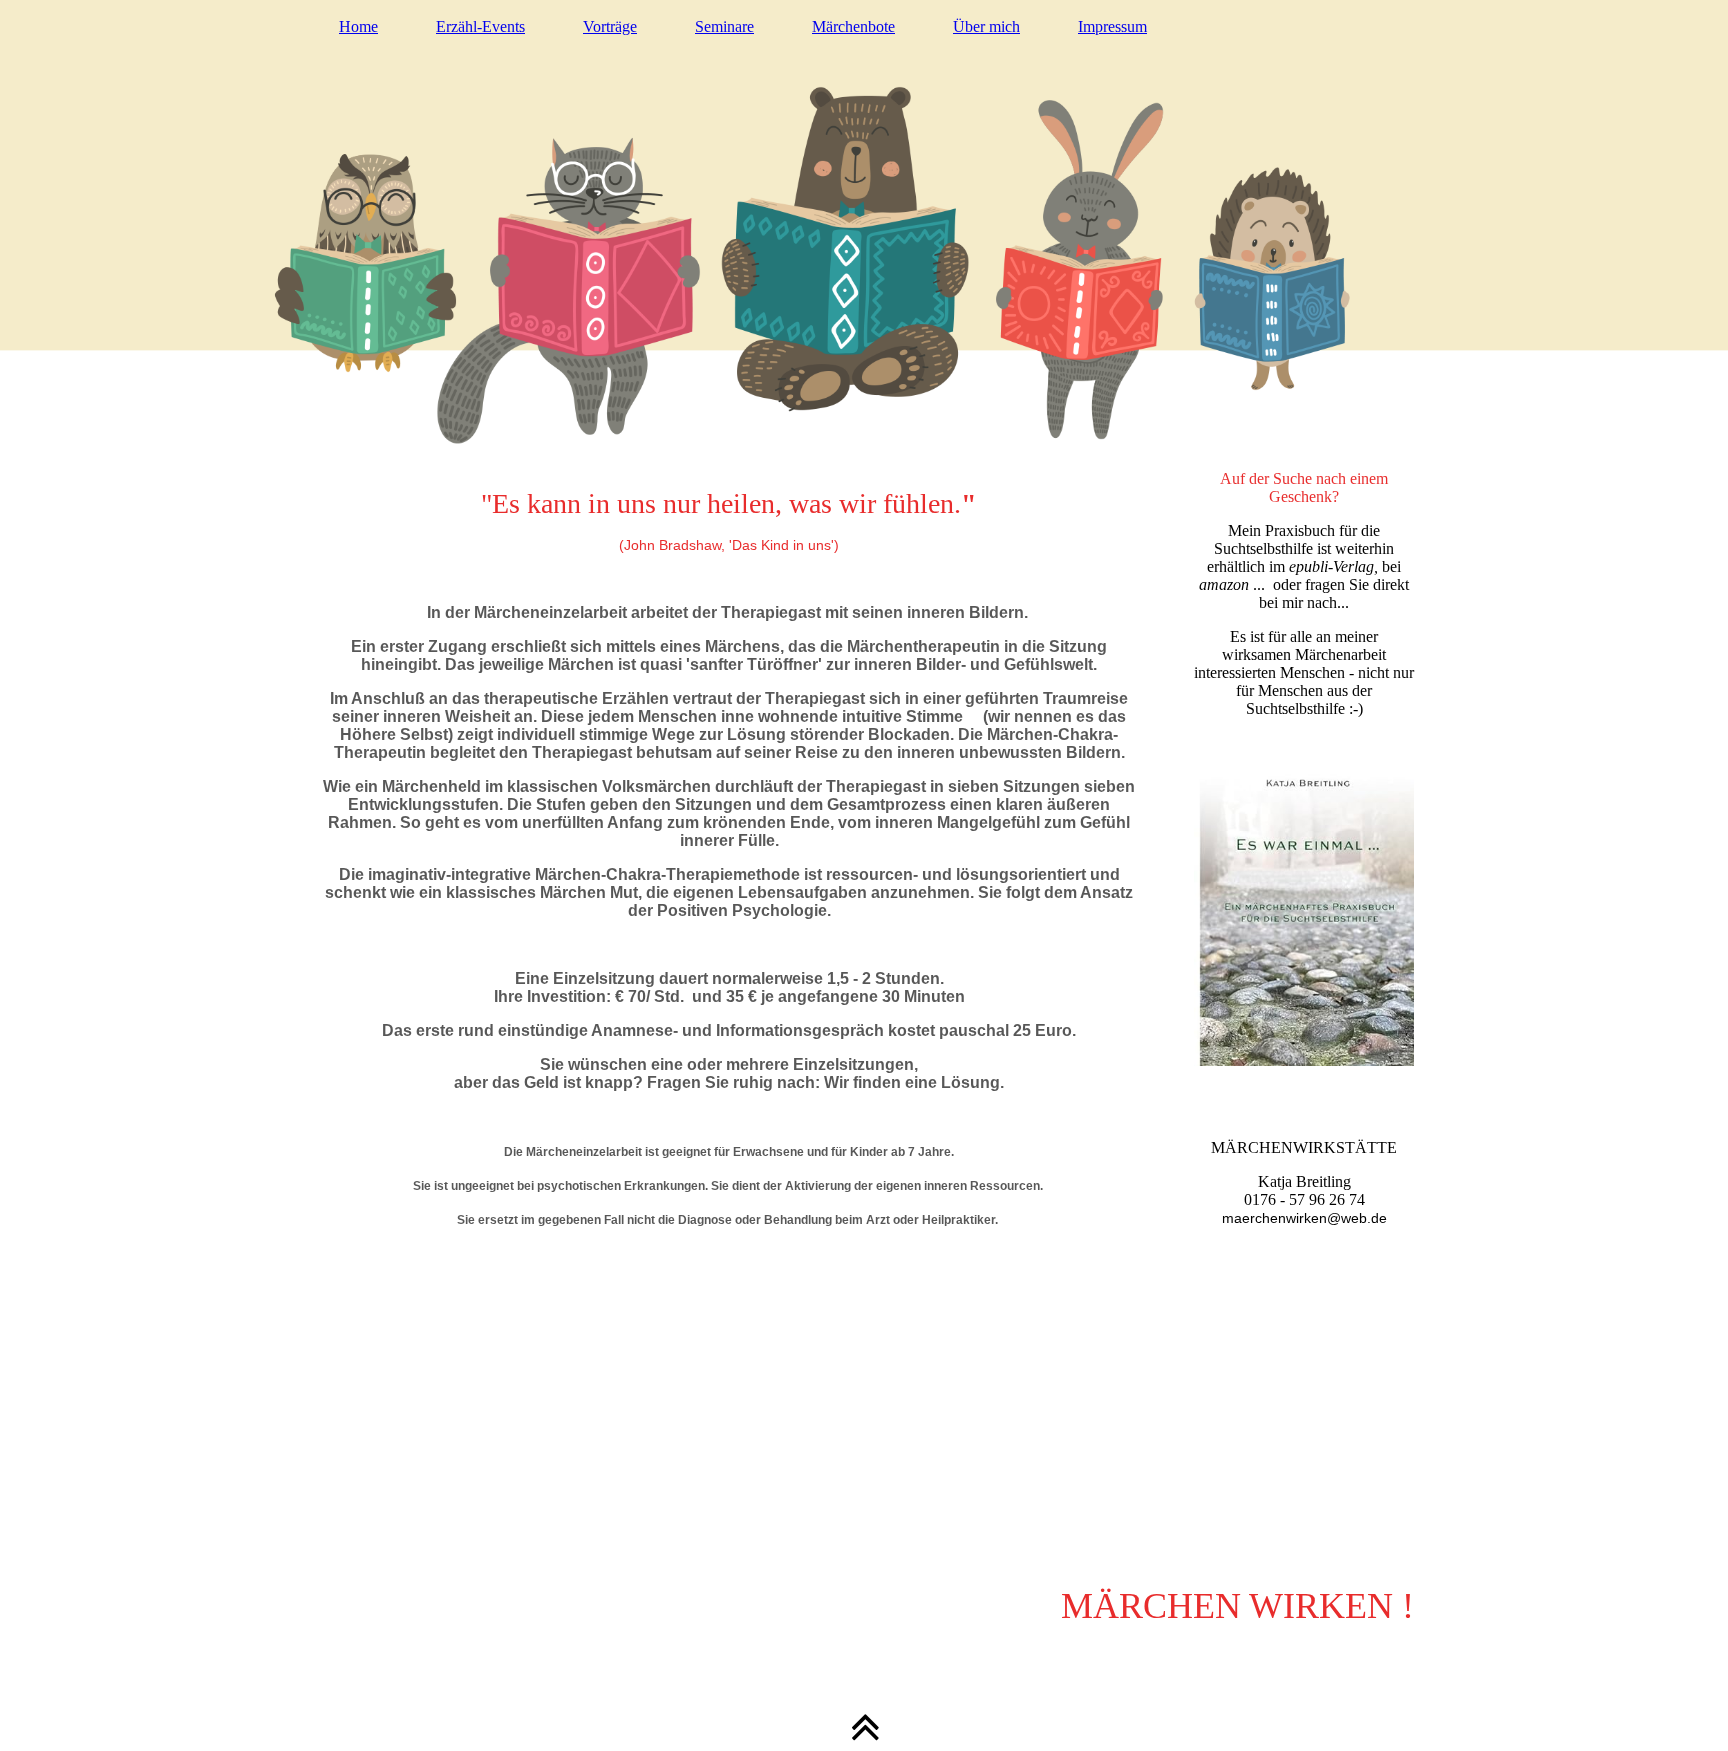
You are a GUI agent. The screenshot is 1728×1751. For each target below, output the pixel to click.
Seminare (724, 26)
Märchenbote (853, 26)
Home (358, 26)
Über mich (986, 26)
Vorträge (610, 26)
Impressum (1112, 26)
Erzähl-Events (480, 26)
